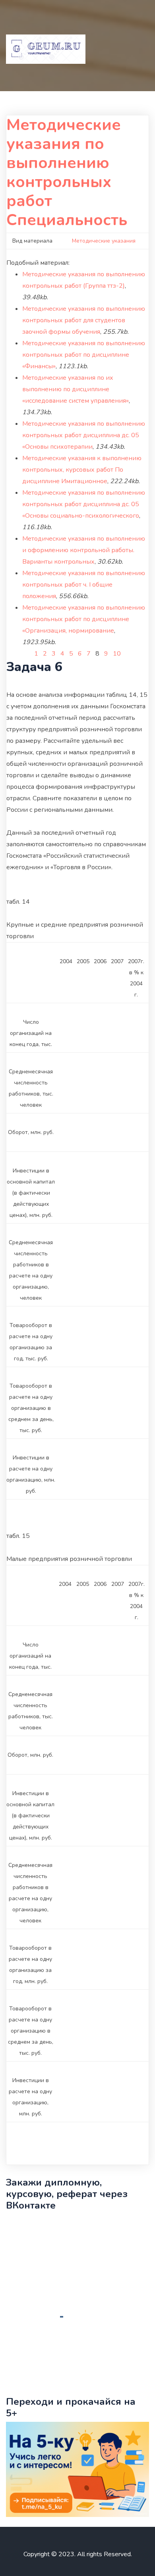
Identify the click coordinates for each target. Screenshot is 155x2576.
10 (117, 654)
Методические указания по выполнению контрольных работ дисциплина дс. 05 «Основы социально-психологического (84, 504)
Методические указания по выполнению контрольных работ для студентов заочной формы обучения (84, 320)
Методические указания (104, 241)
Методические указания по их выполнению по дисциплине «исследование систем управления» (76, 389)
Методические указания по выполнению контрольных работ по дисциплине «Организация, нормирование (84, 619)
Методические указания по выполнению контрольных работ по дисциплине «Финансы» (84, 355)
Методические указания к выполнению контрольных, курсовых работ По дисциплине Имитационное (82, 470)
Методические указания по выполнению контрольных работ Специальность (67, 172)
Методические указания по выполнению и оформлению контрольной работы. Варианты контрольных (84, 550)
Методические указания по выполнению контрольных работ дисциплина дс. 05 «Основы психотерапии (84, 435)
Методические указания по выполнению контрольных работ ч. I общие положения (84, 585)
